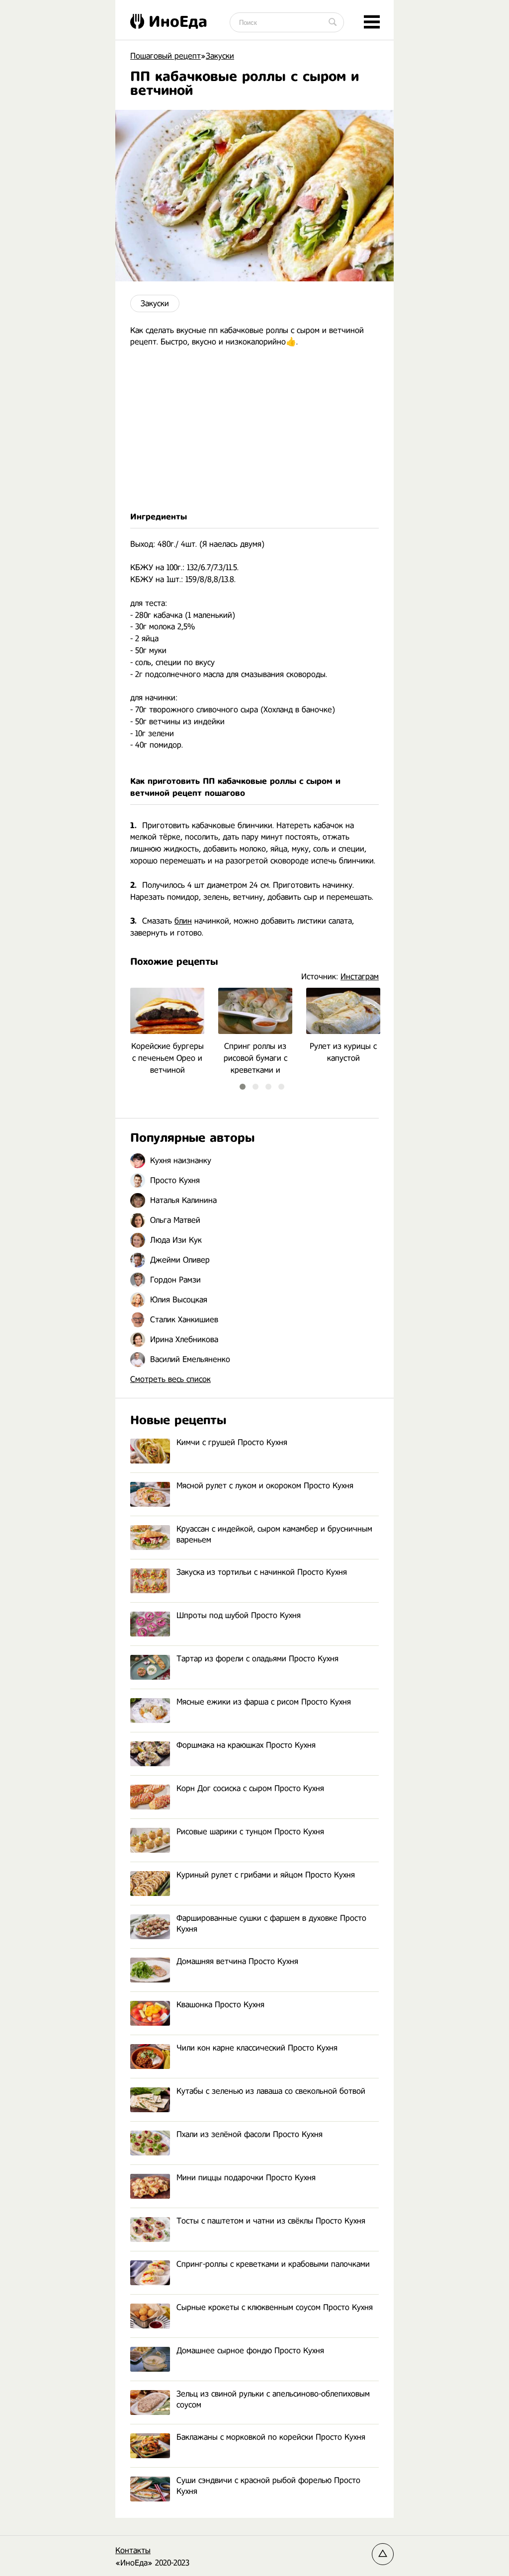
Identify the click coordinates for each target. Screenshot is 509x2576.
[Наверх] (383, 2554)
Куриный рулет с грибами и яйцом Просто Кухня (266, 1875)
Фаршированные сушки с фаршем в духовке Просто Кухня (271, 1924)
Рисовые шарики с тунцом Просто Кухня (250, 1832)
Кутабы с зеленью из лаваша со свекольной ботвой (271, 2091)
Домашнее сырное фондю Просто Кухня (250, 2351)
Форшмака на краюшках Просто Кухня (246, 1745)
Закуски (155, 303)
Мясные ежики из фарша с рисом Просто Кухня (264, 1702)
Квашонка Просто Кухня (220, 2005)
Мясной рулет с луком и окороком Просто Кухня (265, 1486)
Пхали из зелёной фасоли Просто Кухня (250, 2134)
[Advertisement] (254, 429)
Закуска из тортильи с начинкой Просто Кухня (262, 1572)
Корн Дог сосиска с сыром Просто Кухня (250, 1788)
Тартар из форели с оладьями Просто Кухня (257, 1659)
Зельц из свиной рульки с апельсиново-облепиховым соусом (273, 2399)
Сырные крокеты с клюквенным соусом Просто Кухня (275, 2307)
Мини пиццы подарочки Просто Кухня (246, 2178)
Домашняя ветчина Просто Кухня (237, 1961)
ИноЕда (178, 21)
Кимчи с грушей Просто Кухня (232, 1442)
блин (183, 921)
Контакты (133, 2550)
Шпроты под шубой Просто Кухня (239, 1615)
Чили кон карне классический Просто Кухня (257, 2048)
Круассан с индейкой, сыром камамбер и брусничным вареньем (274, 1534)
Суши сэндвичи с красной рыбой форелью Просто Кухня (268, 2486)
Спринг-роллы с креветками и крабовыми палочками (273, 2264)
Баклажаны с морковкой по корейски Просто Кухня (271, 2437)
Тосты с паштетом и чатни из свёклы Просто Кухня (271, 2221)
